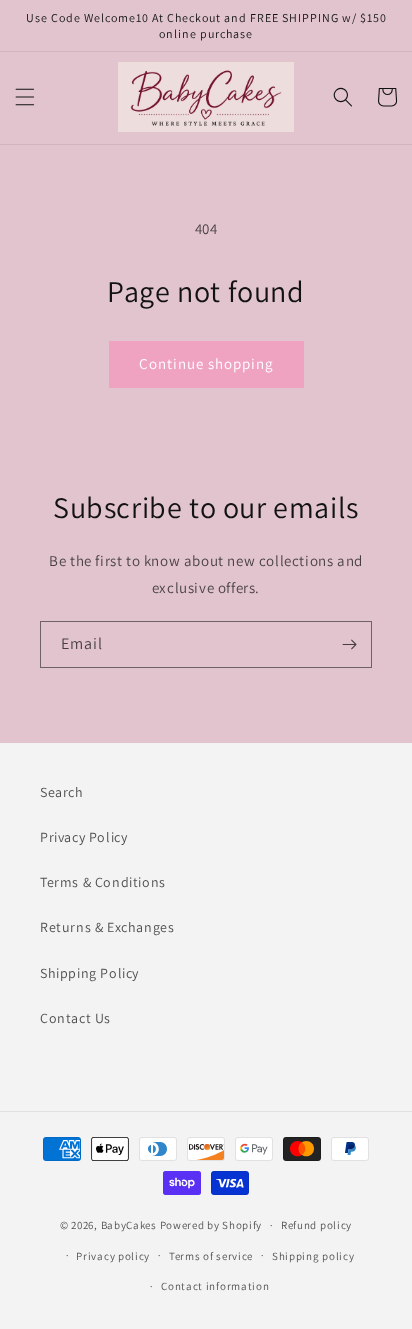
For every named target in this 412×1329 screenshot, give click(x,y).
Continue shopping (206, 363)
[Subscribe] (349, 644)
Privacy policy (113, 1256)
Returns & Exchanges (107, 927)
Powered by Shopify (211, 1225)
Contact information (215, 1286)
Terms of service (211, 1256)
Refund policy (316, 1225)
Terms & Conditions (103, 882)
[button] (25, 97)
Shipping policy (313, 1256)
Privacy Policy (83, 837)
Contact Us (75, 1018)
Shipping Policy (89, 973)
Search (62, 792)
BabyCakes (130, 1225)
